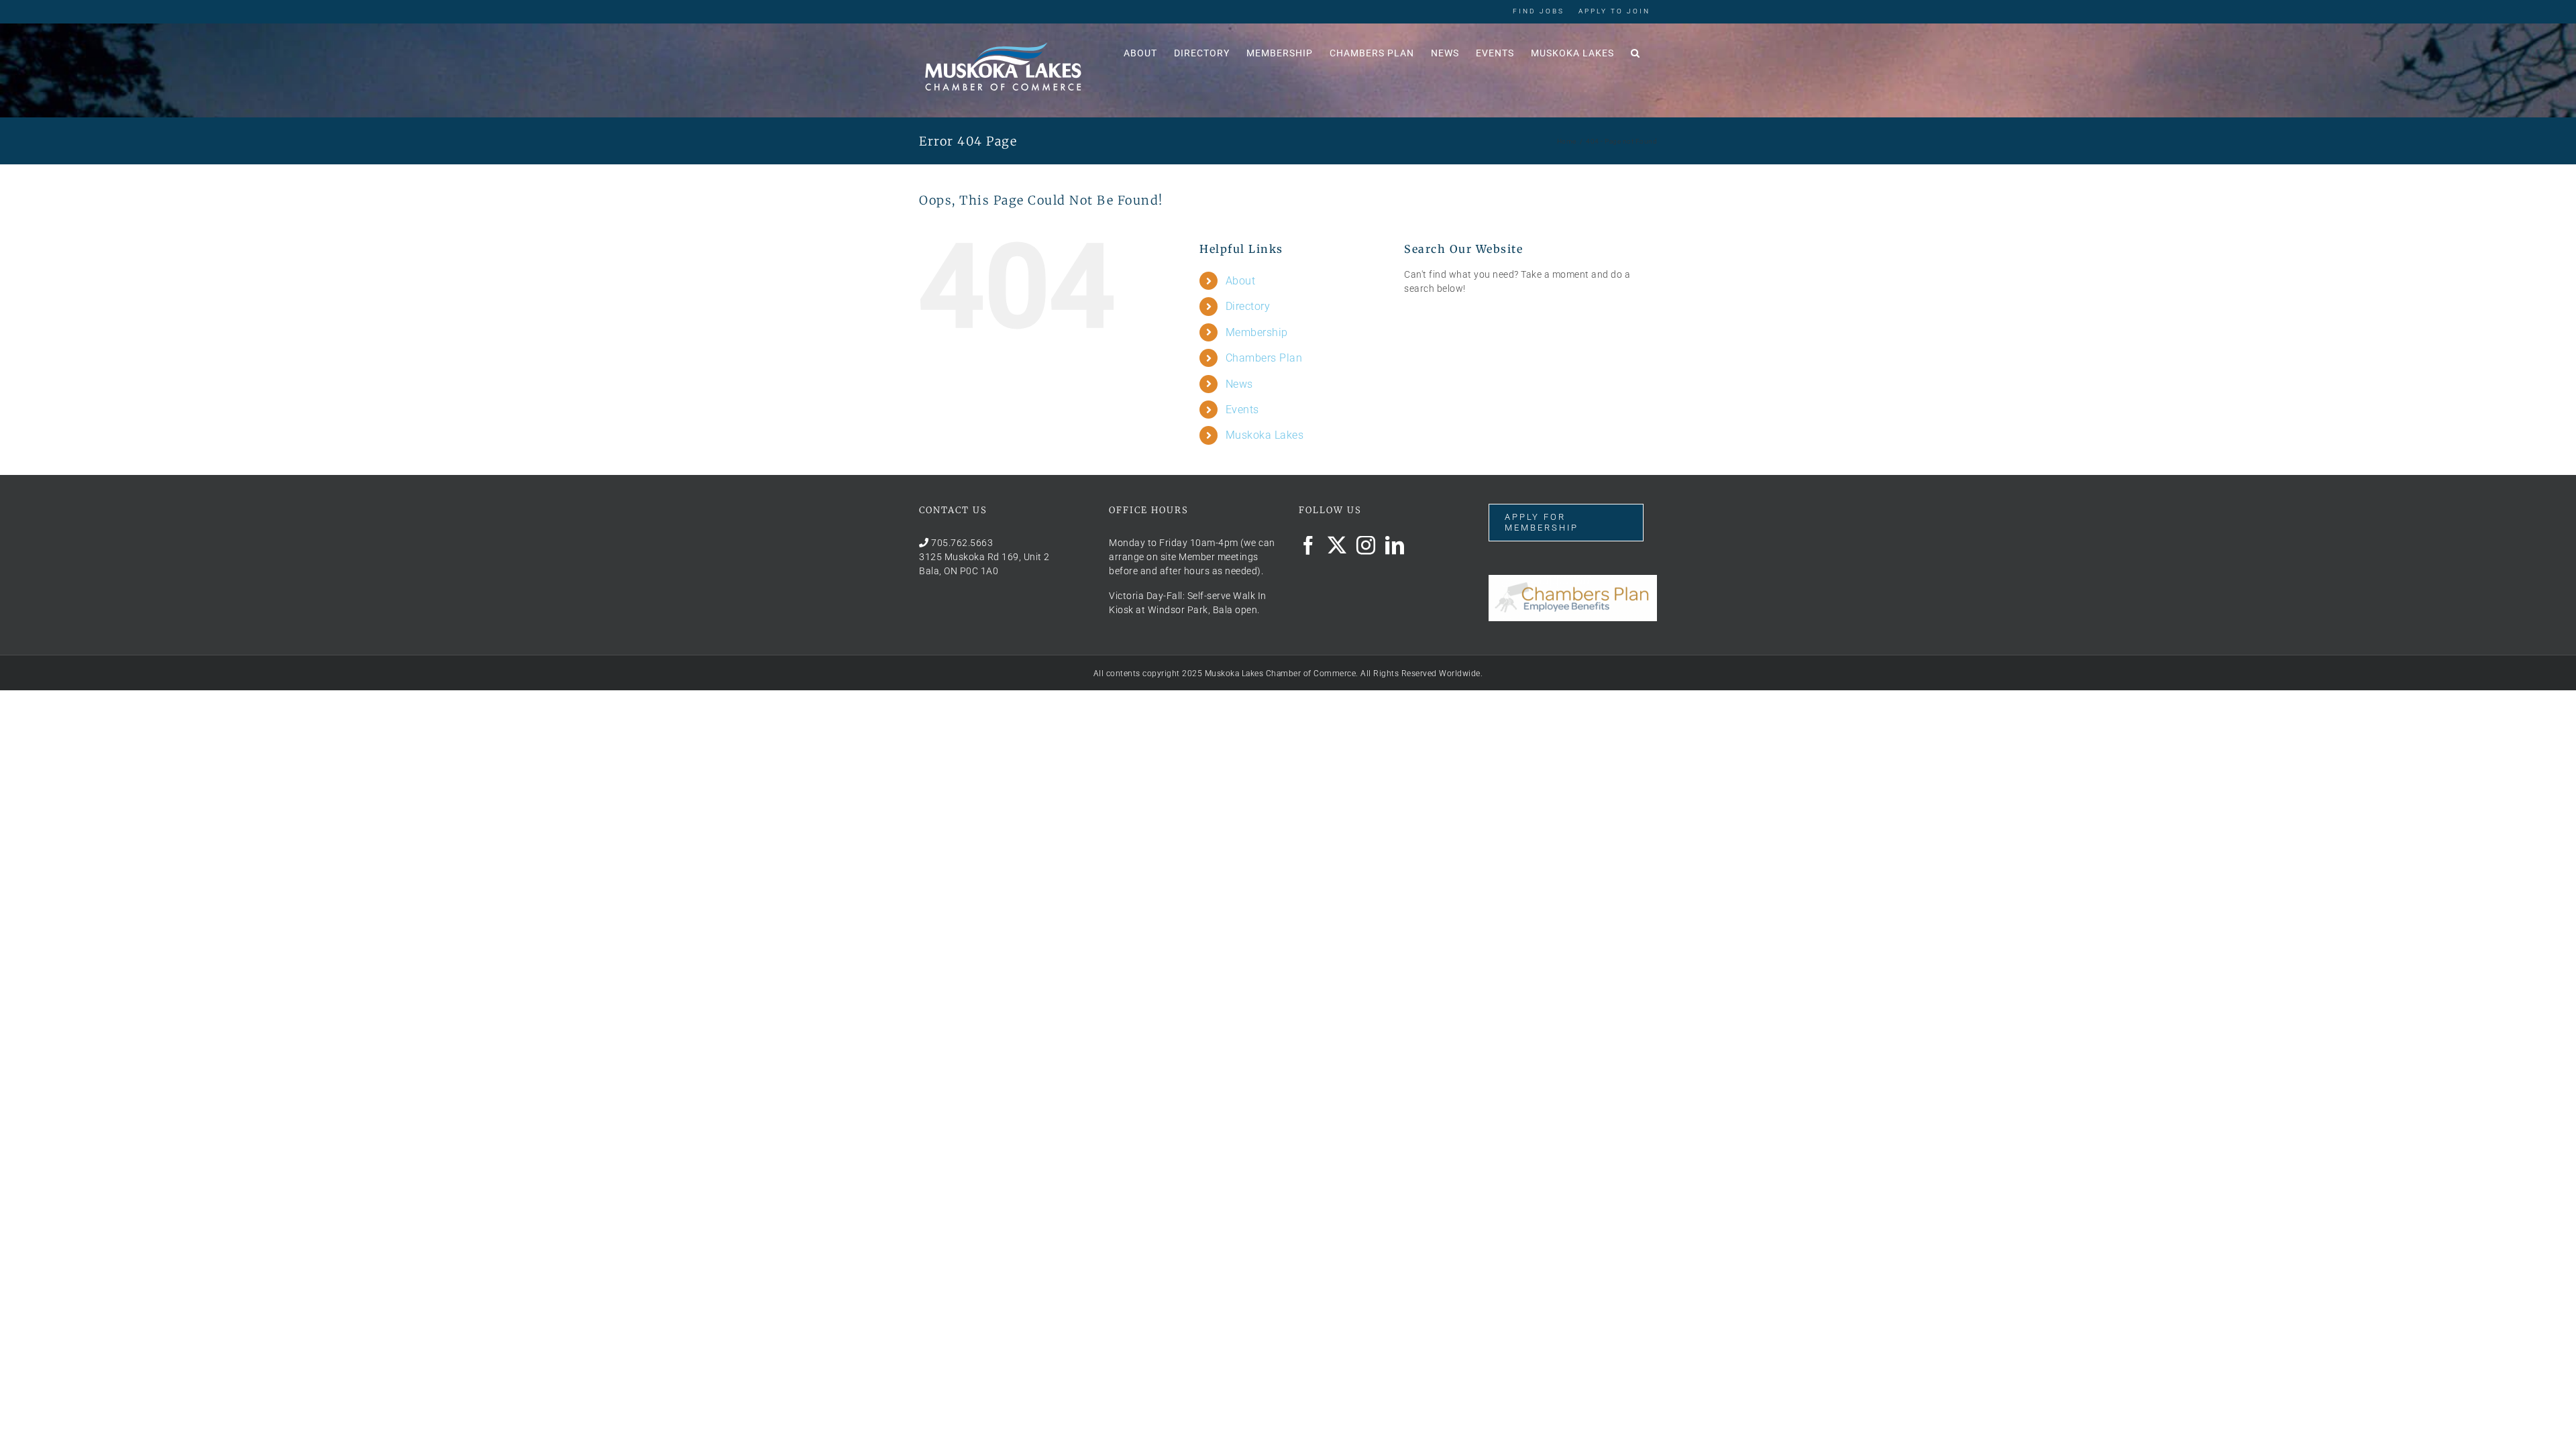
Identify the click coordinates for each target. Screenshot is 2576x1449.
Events (1242, 410)
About (1241, 281)
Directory (1248, 306)
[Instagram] (1366, 545)
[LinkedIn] (1395, 545)
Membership (1257, 332)
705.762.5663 (962, 543)
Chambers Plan (1264, 358)
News (1239, 384)
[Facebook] (1308, 545)
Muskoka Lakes (1265, 435)
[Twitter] (1337, 545)
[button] (1635, 52)
